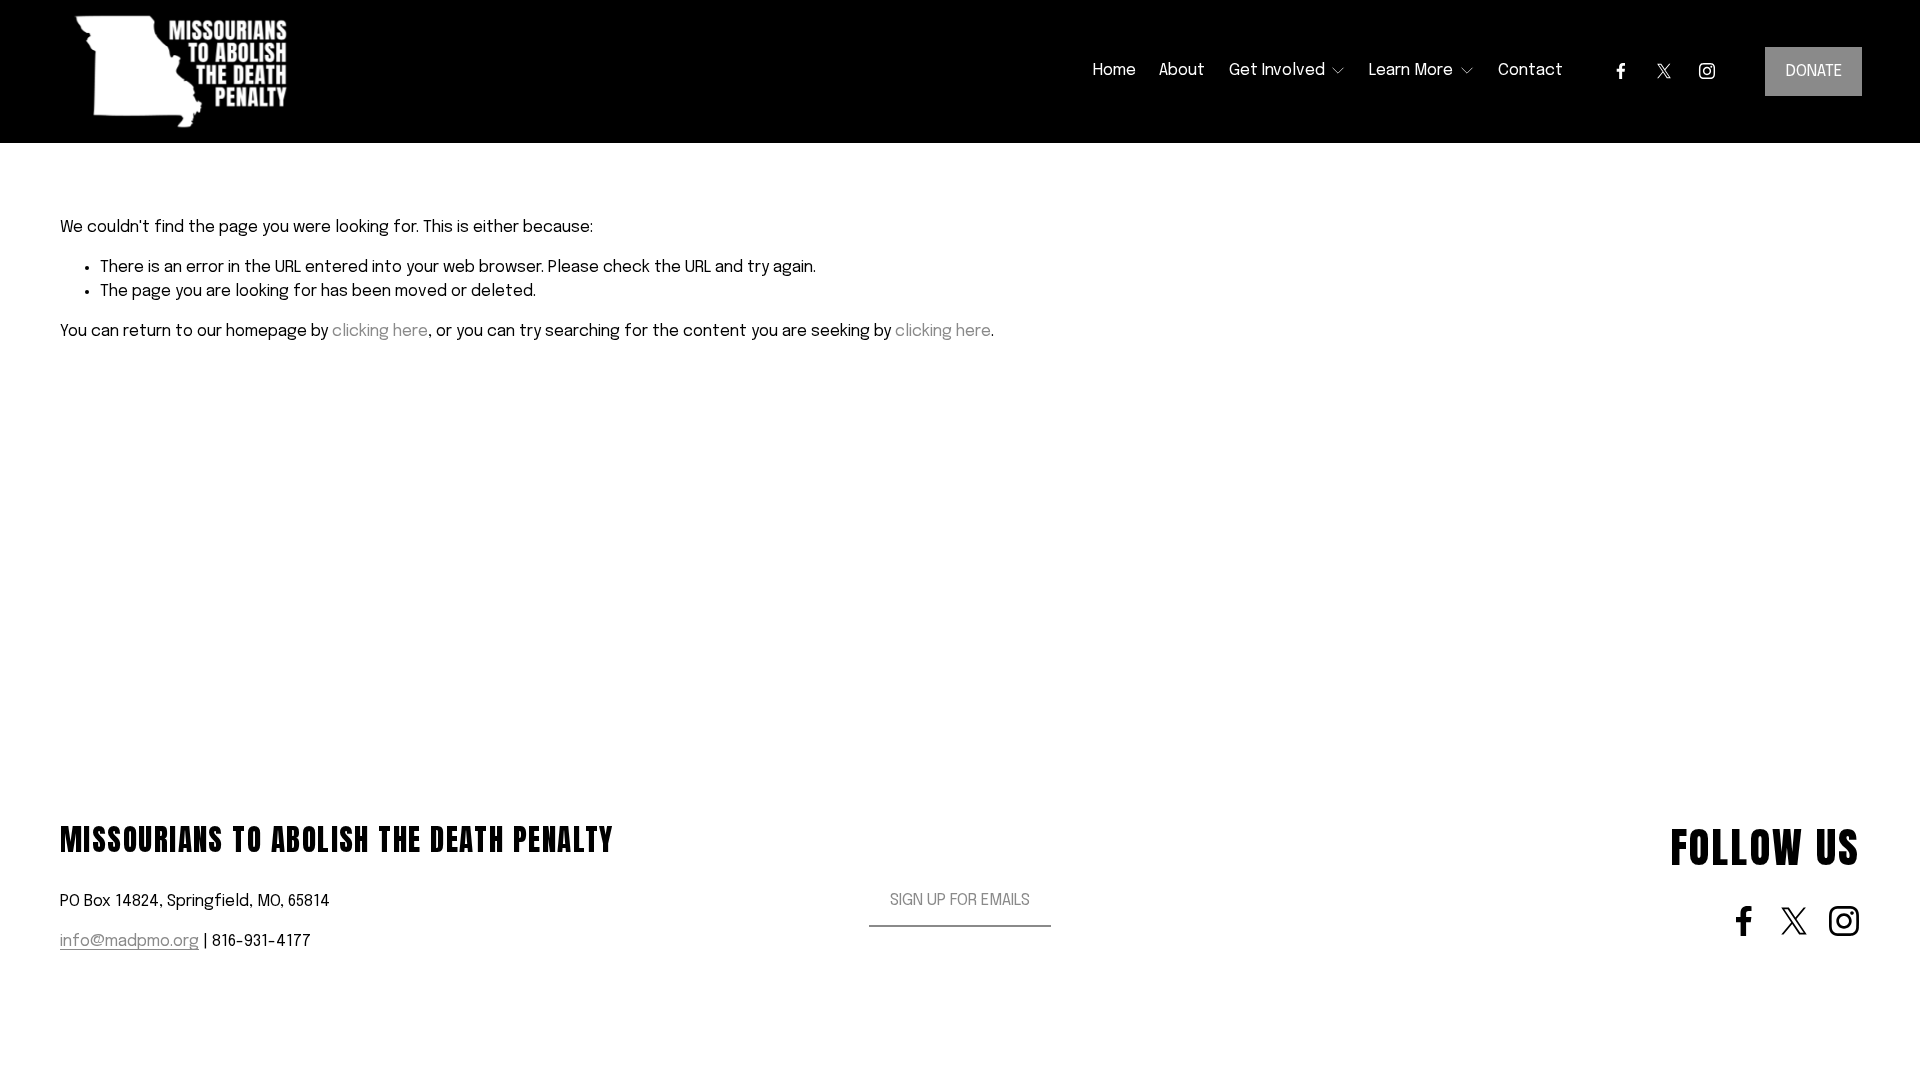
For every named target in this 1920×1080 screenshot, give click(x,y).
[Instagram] (1707, 71)
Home (1114, 70)
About (1182, 70)
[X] (1664, 71)
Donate (1814, 71)
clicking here (380, 331)
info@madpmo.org (129, 941)
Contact (1530, 70)
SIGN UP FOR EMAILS (960, 900)
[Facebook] (1621, 71)
